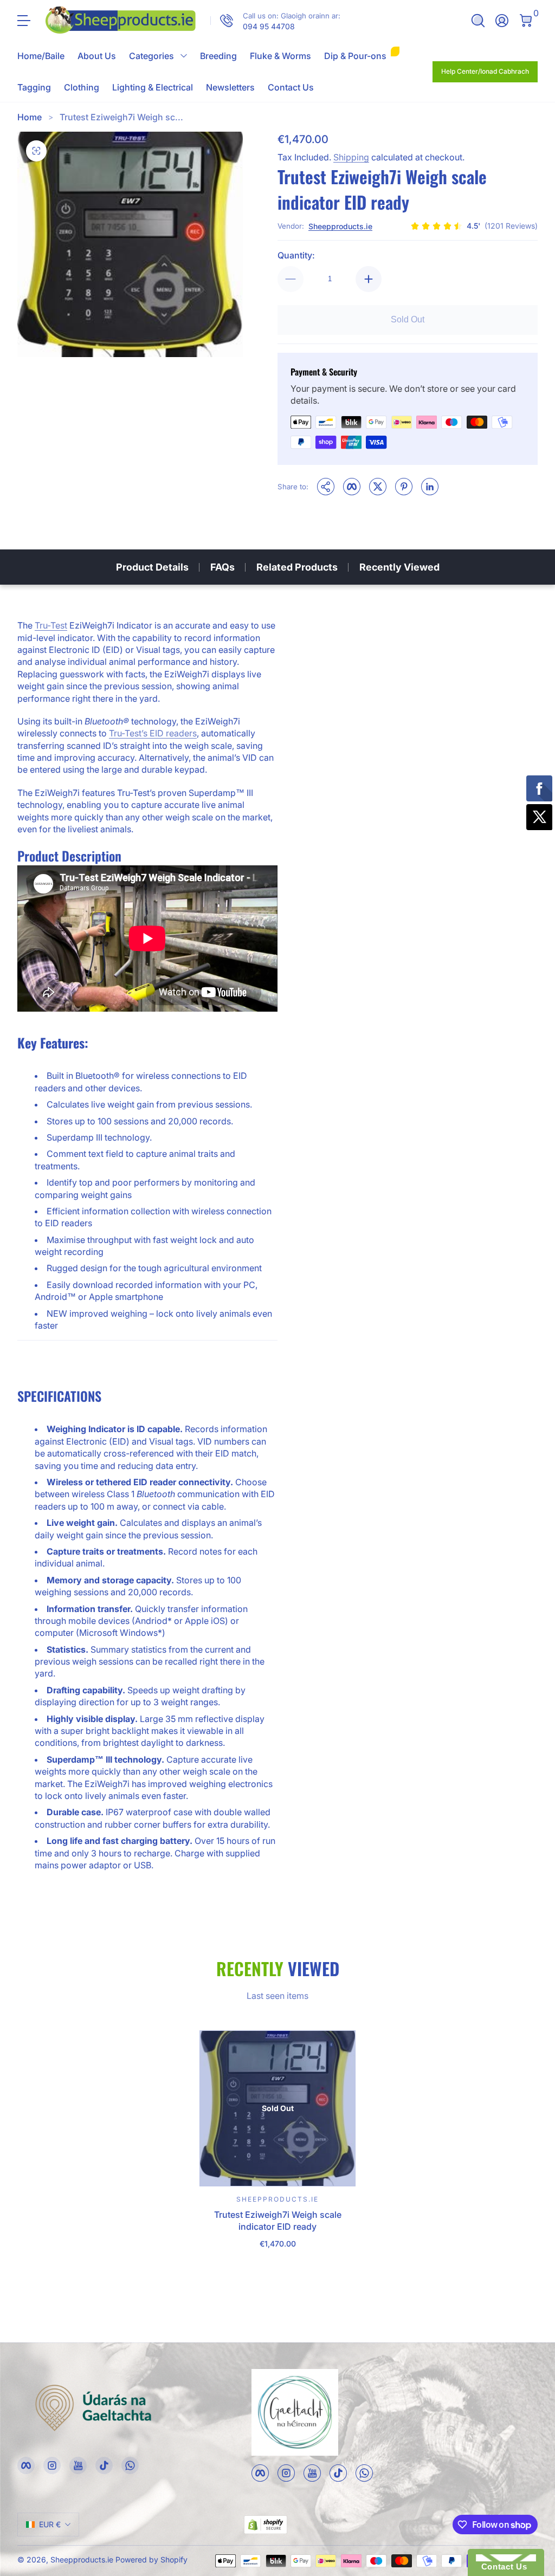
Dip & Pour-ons (355, 56)
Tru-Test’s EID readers (153, 733)
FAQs (222, 567)
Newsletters (230, 87)
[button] (478, 21)
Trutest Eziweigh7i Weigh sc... (121, 117)
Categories (151, 56)
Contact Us (291, 87)
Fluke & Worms (280, 56)
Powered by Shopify (151, 2559)
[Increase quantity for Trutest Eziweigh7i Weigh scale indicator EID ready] (369, 279)
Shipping (351, 157)
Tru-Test (51, 625)
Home (30, 117)
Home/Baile (41, 56)
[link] (275, 21)
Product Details (152, 567)
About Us (97, 56)
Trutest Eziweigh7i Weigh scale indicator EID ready (278, 2221)
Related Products (297, 567)
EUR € (50, 2524)
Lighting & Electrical (153, 87)
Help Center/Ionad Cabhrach (485, 71)
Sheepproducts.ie (340, 226)
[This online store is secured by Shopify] (266, 2525)
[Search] (478, 21)
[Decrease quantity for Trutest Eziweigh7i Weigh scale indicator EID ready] (291, 279)
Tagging (34, 87)
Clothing (82, 87)
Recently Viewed (399, 567)
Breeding (218, 56)
